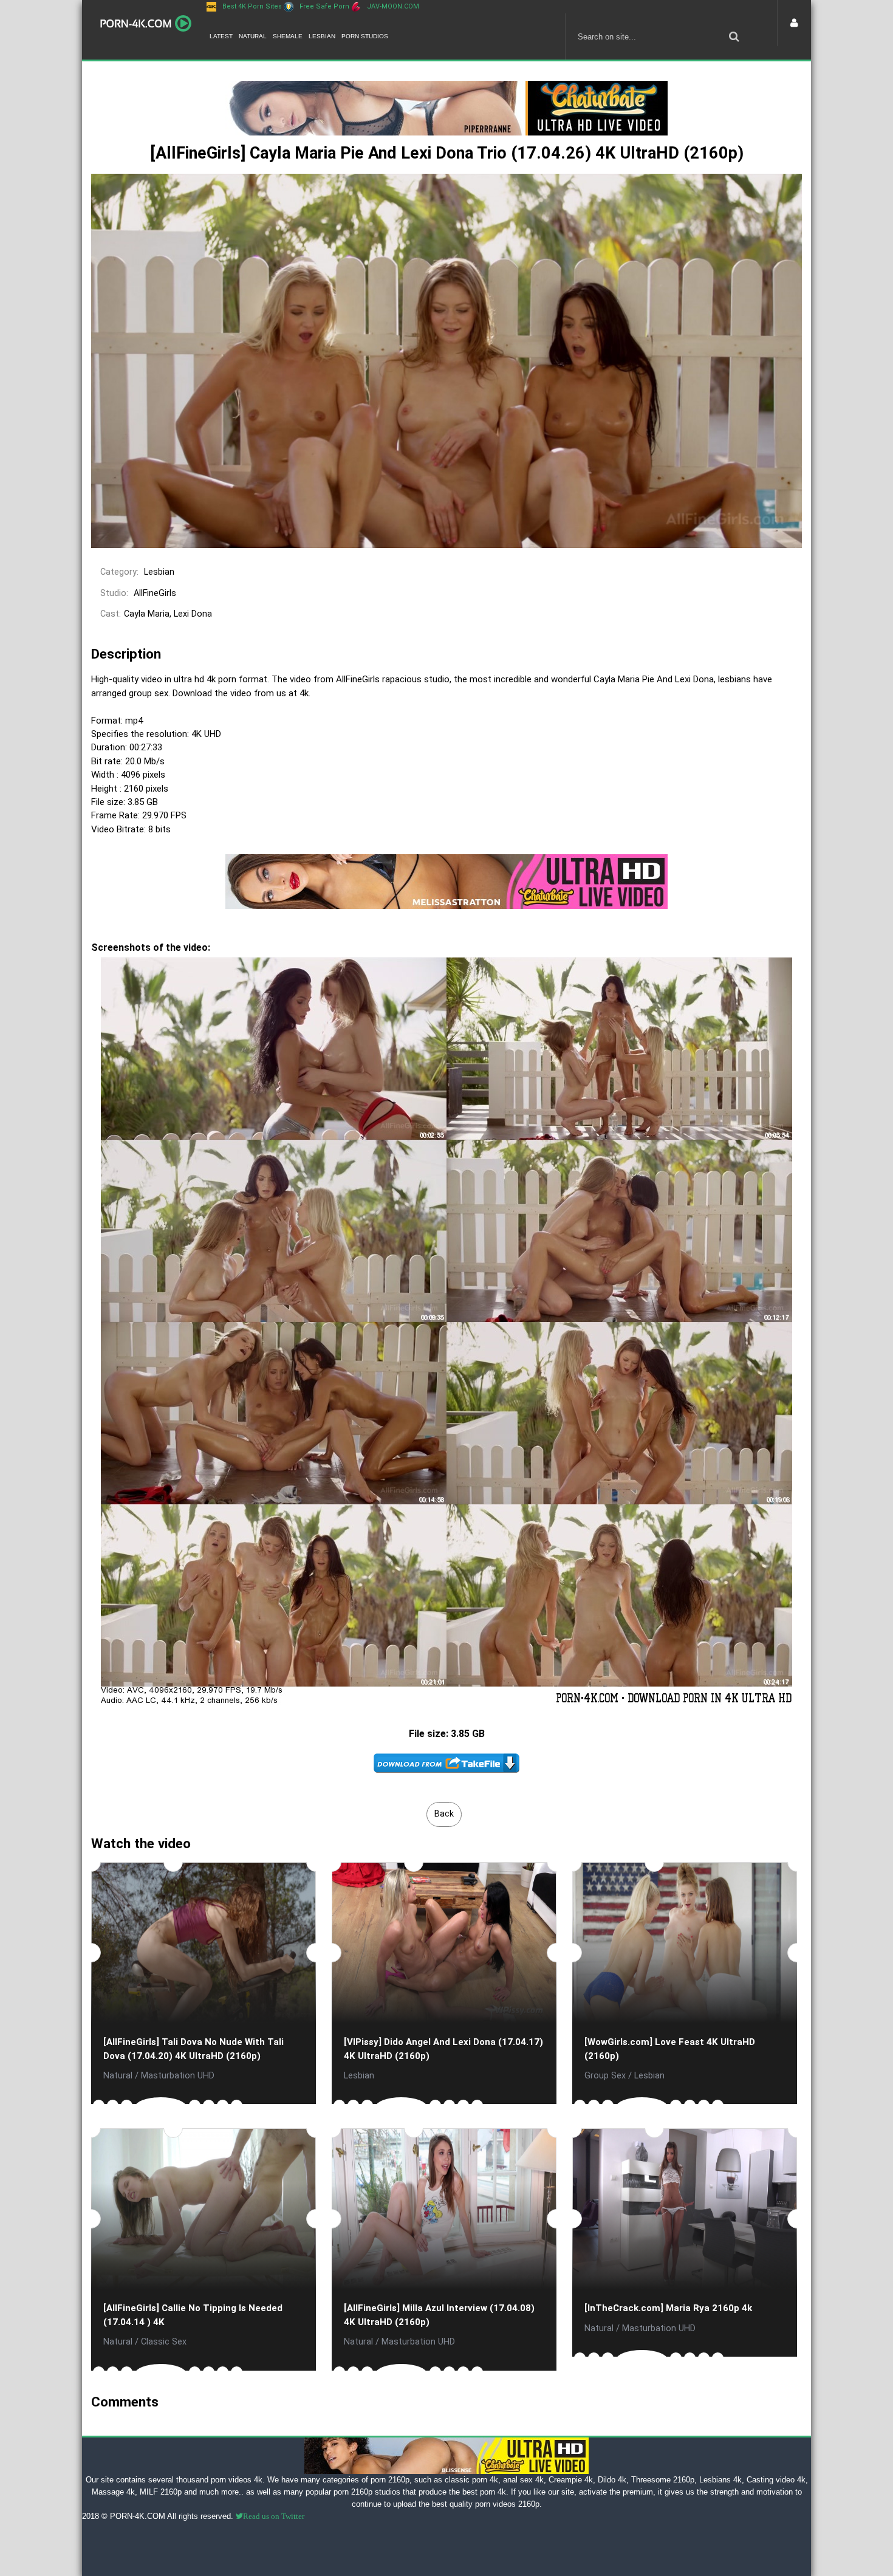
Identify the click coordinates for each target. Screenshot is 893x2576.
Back (444, 1814)
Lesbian (322, 36)
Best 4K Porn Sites (252, 6)
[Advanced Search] (734, 36)
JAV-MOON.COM (393, 6)
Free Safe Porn (324, 6)
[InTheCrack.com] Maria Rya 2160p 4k (668, 2308)
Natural (253, 36)
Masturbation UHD (178, 2076)
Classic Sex (164, 2342)
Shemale (288, 36)
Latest (221, 36)
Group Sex (605, 2076)
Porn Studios (365, 36)
